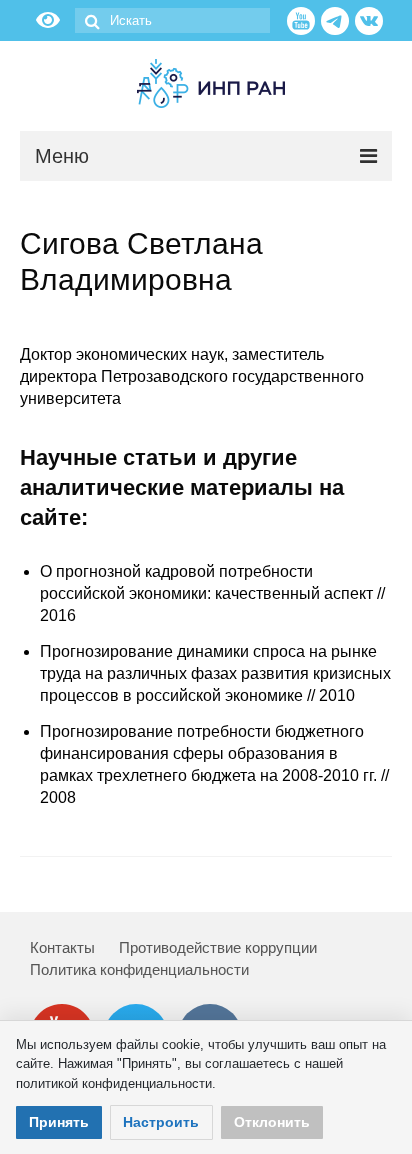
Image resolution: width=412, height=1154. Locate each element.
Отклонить (272, 1122)
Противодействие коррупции (218, 947)
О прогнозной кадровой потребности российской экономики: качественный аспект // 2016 (212, 593)
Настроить (161, 1122)
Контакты (62, 947)
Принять (59, 1122)
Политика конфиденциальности (139, 969)
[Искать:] (172, 20)
